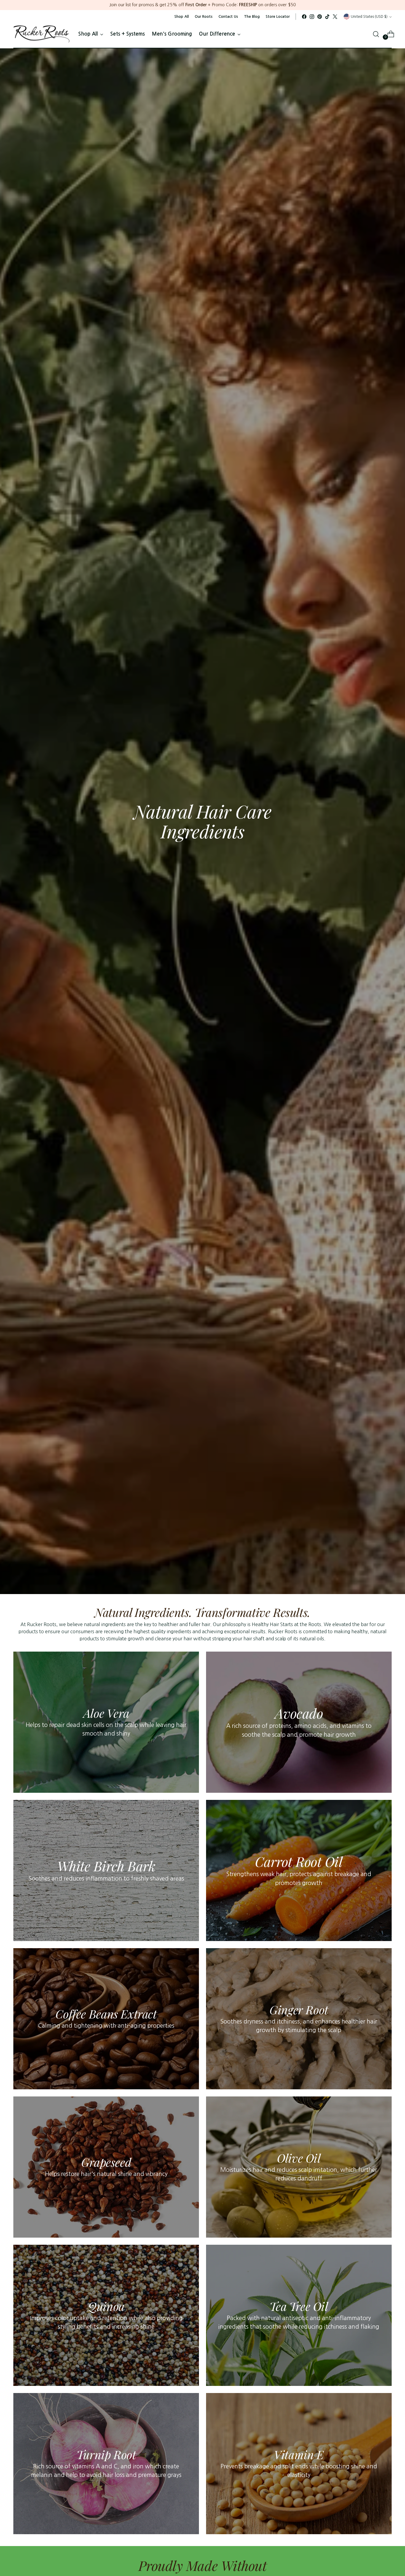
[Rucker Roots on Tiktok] (327, 17)
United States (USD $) (369, 16)
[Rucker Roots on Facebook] (304, 17)
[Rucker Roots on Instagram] (312, 17)
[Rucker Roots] (42, 34)
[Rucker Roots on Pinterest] (320, 17)
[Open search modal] (376, 34)
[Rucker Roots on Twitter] (335, 17)
